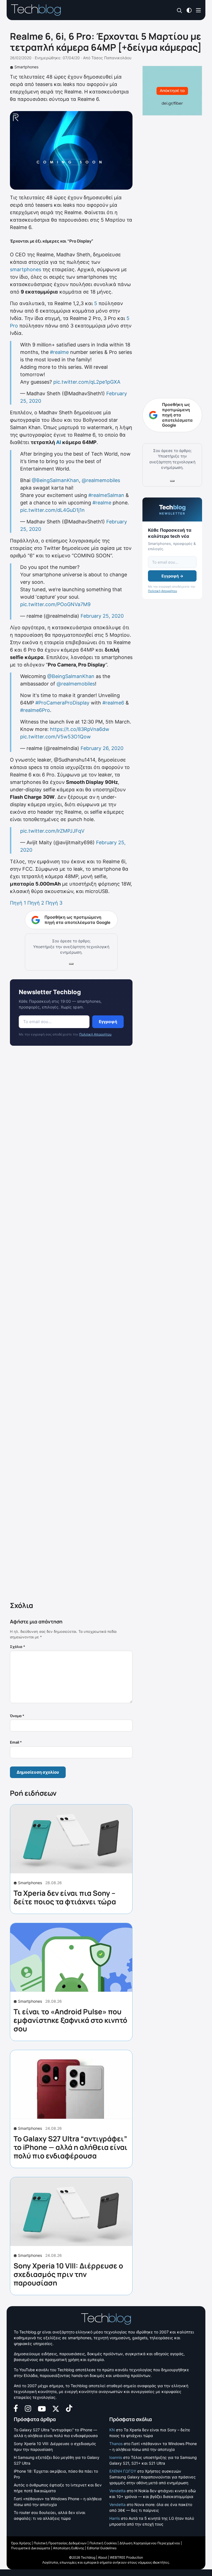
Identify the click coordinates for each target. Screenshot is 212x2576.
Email (16, 1742)
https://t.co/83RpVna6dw (80, 729)
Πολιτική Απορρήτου (95, 1034)
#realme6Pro (35, 710)
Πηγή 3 (54, 903)
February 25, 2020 (102, 616)
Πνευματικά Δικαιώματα (31, 2548)
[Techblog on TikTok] (69, 2408)
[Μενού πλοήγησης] (198, 10)
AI (59, 442)
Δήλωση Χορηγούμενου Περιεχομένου (150, 2543)
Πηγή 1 (18, 903)
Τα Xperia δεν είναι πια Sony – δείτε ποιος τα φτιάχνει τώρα (65, 1897)
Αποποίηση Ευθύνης (69, 2548)
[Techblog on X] (56, 2408)
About (103, 2557)
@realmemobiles (101, 480)
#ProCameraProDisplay (62, 703)
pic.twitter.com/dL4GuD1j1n (52, 510)
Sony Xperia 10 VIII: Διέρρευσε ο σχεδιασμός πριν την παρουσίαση (68, 2274)
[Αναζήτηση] (180, 10)
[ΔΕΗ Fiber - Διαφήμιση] (172, 91)
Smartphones (26, 67)
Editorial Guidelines (102, 2548)
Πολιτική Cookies (103, 2543)
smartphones (26, 269)
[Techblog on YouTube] (42, 2408)
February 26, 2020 (102, 748)
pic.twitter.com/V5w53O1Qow (55, 737)
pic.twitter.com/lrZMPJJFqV (52, 831)
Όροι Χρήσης (21, 2543)
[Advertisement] (71, 1325)
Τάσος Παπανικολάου (111, 58)
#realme (59, 352)
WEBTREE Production (126, 2557)
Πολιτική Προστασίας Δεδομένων (60, 2543)
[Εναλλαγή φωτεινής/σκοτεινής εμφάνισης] (189, 10)
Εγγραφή (108, 1022)
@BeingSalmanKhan (55, 480)
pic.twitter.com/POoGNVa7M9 (55, 604)
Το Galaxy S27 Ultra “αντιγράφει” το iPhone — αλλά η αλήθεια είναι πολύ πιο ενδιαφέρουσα (71, 2147)
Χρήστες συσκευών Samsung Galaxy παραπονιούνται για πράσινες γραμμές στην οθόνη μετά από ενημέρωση (153, 2477)
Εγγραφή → (172, 576)
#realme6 (113, 703)
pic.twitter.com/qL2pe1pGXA (87, 382)
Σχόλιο (18, 1647)
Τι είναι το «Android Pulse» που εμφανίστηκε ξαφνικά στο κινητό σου (70, 2020)
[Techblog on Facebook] (16, 2408)
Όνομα (17, 1716)
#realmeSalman (106, 495)
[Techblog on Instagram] (28, 2408)
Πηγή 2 (36, 903)
